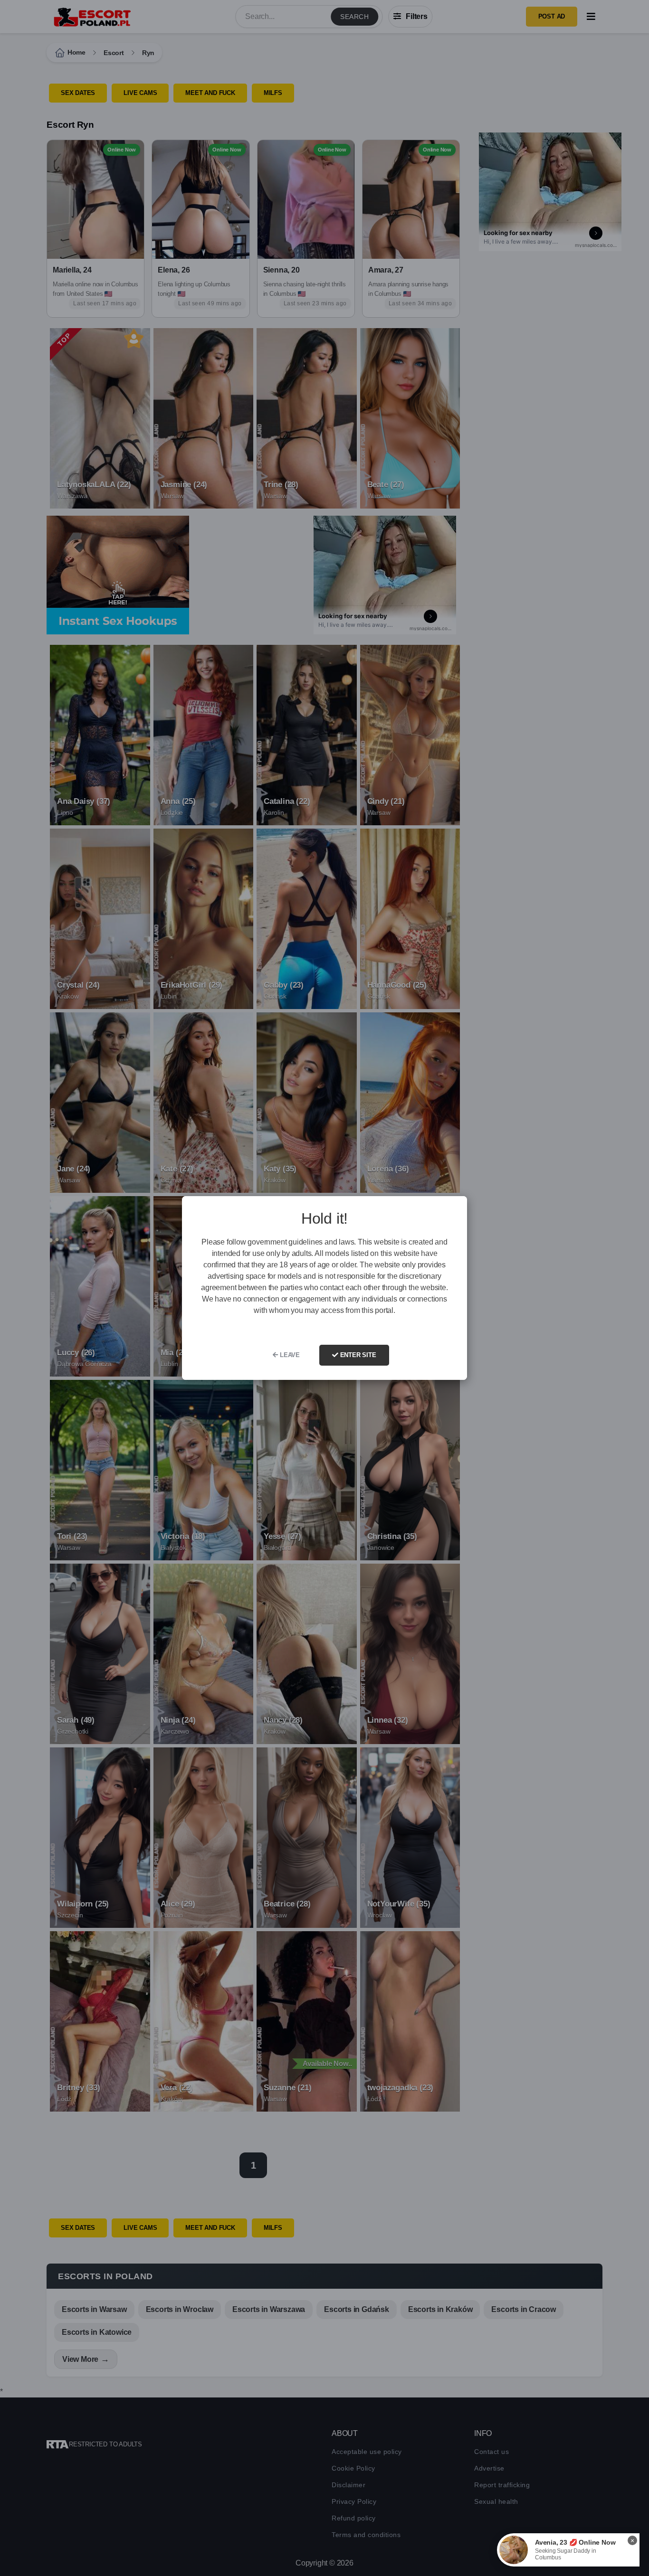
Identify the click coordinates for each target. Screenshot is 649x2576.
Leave (289, 1355)
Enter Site (357, 1355)
